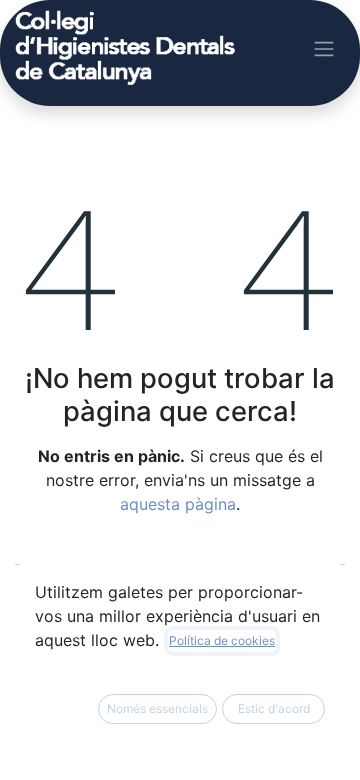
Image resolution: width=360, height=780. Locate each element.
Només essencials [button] (157, 708)
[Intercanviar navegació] (324, 48)
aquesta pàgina (178, 504)
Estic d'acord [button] (274, 708)
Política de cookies (222, 640)
